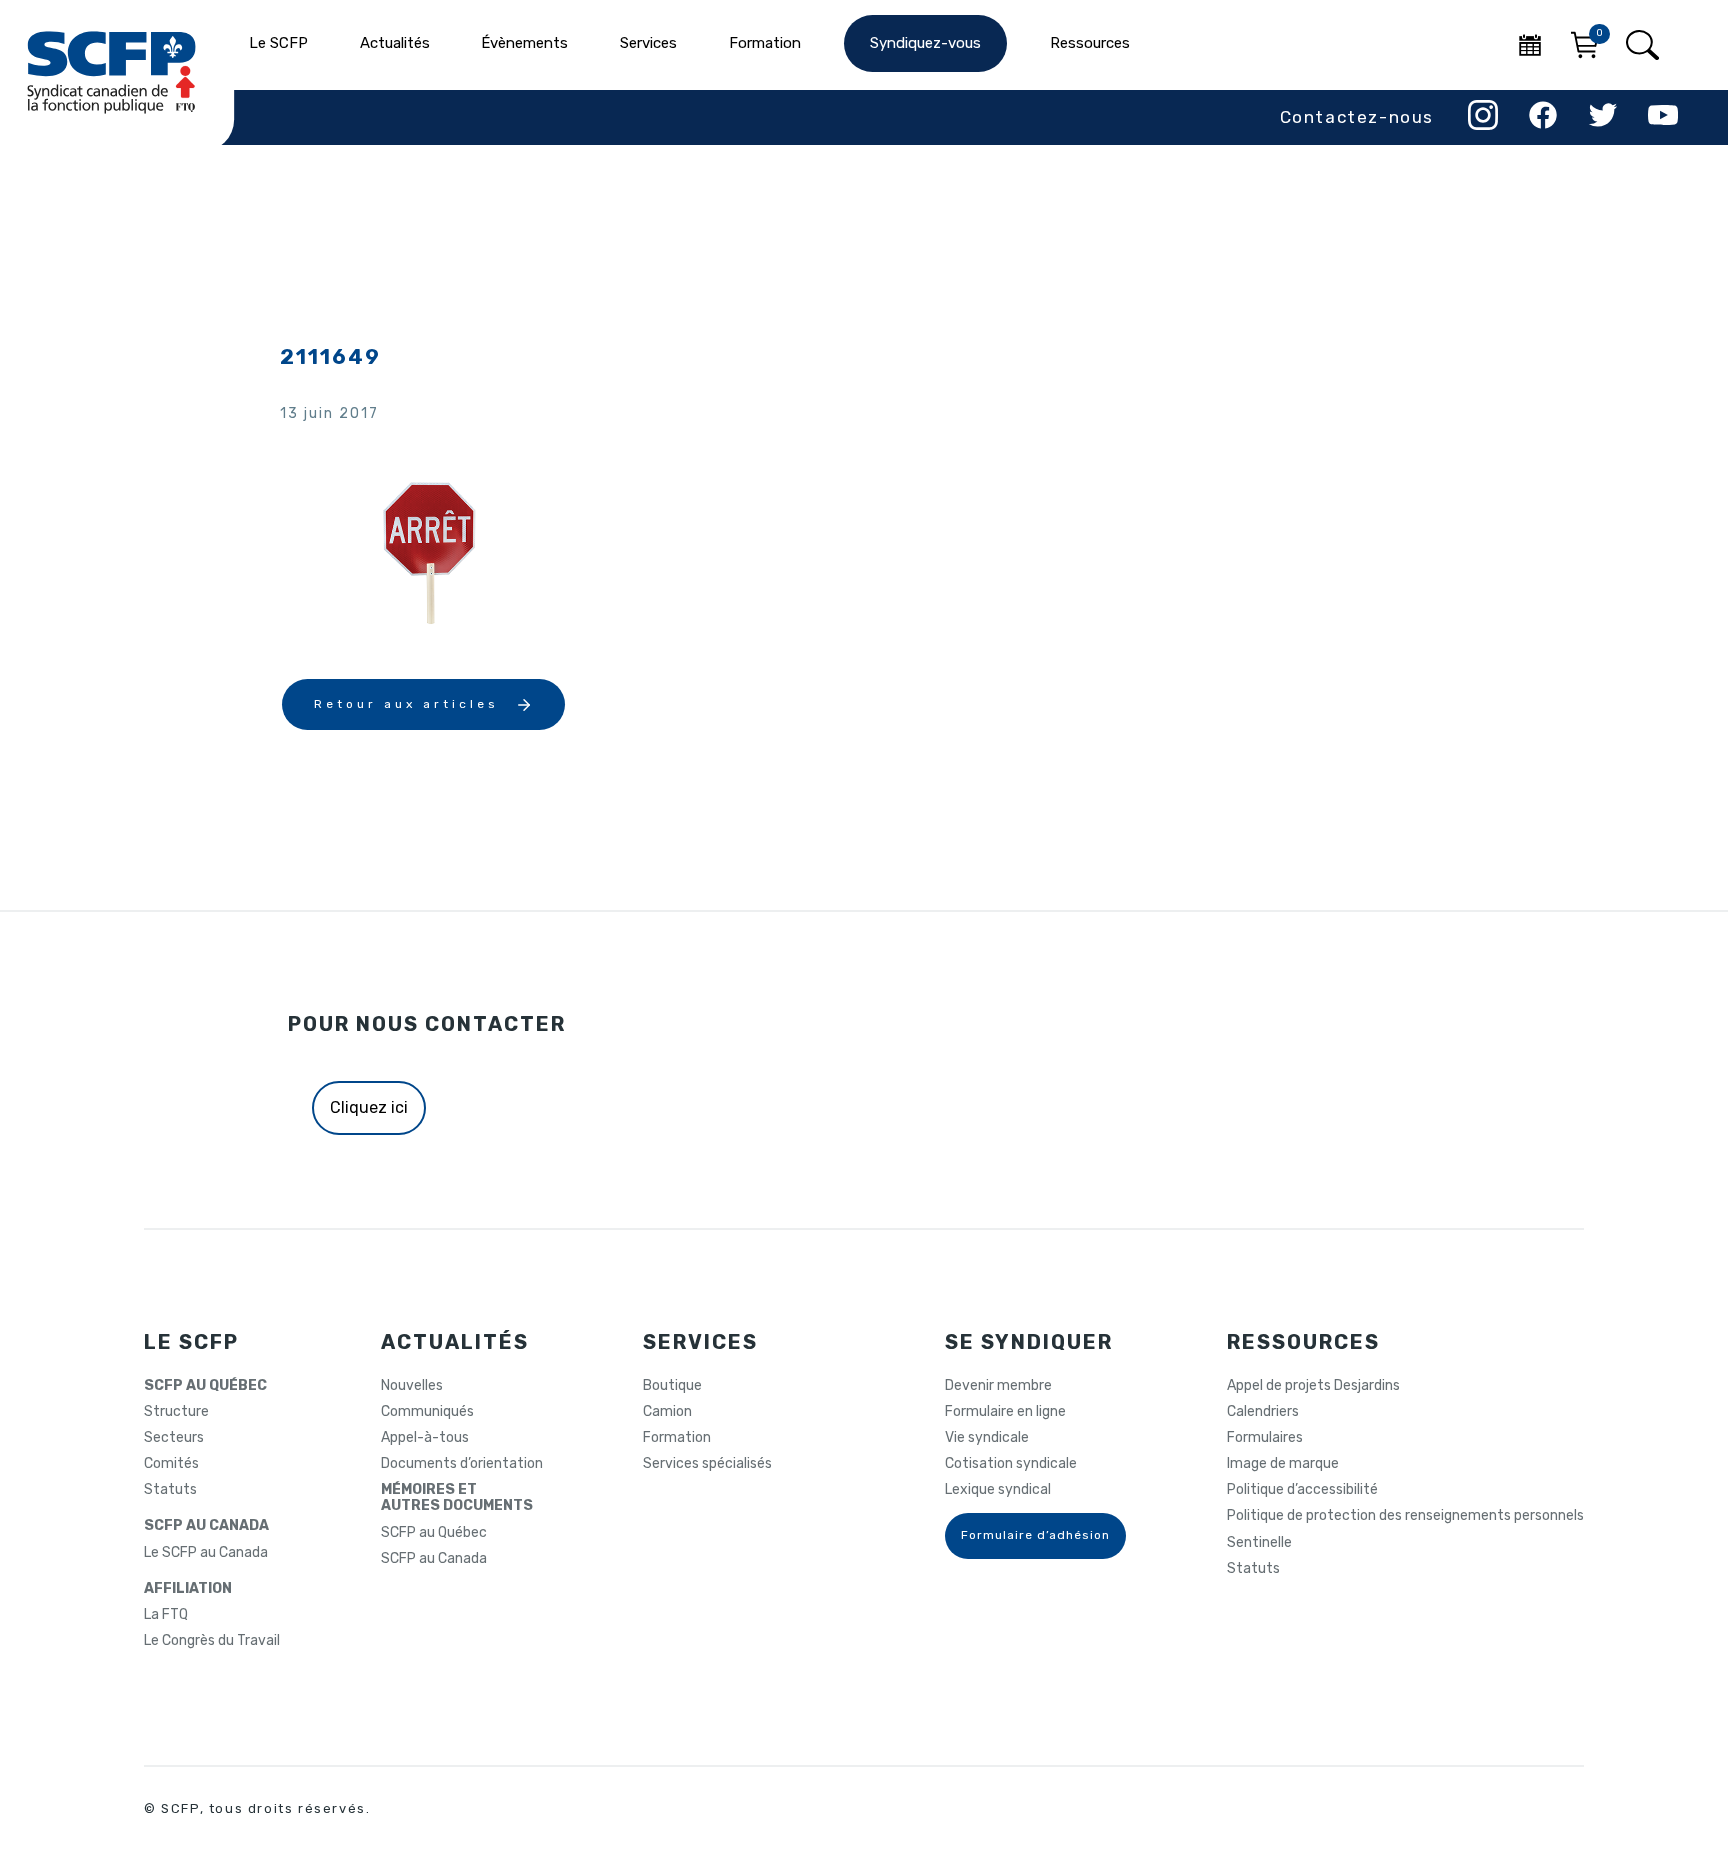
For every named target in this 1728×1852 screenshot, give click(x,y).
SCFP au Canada (434, 1559)
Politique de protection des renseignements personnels (1405, 1516)
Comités (171, 1464)
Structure (176, 1412)
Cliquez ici (369, 1107)
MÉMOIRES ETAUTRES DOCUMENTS (457, 1498)
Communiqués (427, 1412)
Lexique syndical (998, 1490)
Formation (677, 1438)
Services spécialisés (707, 1464)
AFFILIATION (188, 1589)
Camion (667, 1412)
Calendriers (1263, 1412)
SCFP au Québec (434, 1533)
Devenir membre (998, 1386)
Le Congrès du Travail (212, 1641)
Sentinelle (1259, 1543)
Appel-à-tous (425, 1438)
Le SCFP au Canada (206, 1553)
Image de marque (1283, 1464)
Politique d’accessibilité (1302, 1490)
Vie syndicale (987, 1438)
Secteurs (174, 1438)
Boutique (672, 1386)
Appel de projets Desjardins (1313, 1386)
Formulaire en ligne (1005, 1412)
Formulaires (1265, 1438)
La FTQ (166, 1615)
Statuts (170, 1490)
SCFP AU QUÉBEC (205, 1386)
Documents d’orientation (462, 1464)
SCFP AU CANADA (206, 1526)
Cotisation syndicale (1011, 1464)
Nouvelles (412, 1386)
